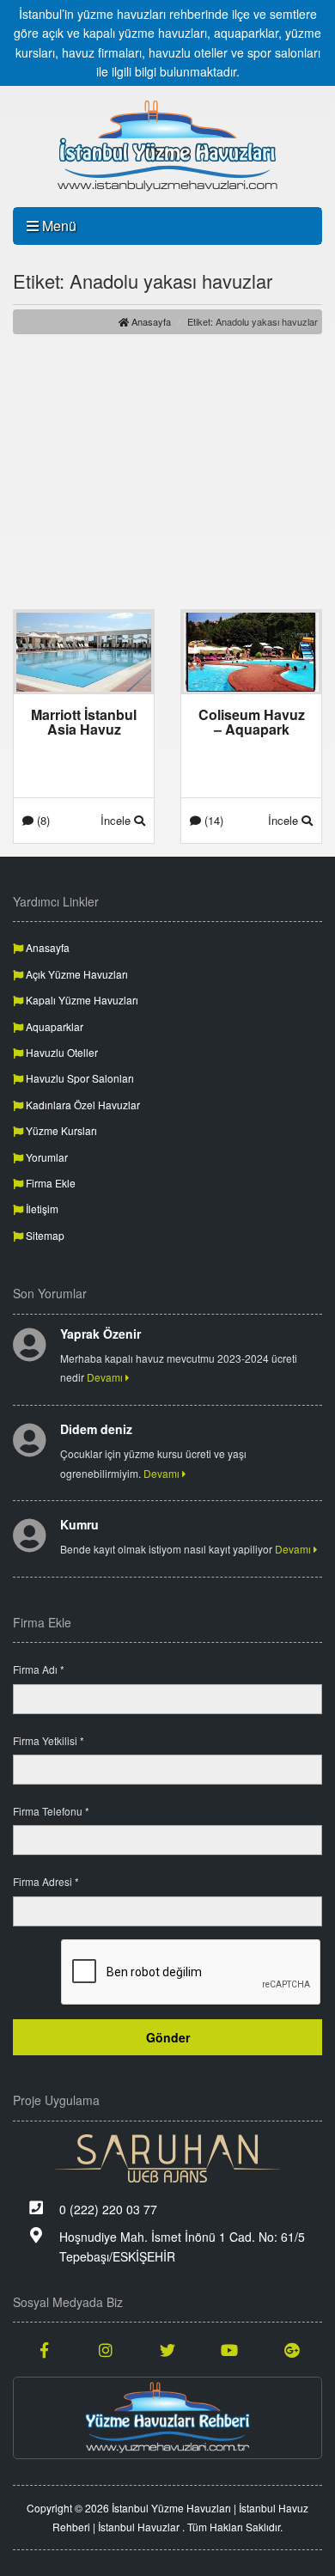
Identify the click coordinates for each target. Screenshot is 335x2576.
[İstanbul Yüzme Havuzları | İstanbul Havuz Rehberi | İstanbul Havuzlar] (167, 146)
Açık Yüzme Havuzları (76, 974)
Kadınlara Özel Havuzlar (82, 1105)
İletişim (41, 1209)
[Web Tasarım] (167, 2158)
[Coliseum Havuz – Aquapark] (251, 650)
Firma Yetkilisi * (49, 1740)
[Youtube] (229, 2349)
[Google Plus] (291, 2349)
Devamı (106, 1377)
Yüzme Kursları (60, 1130)
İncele (117, 820)
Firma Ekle (49, 1183)
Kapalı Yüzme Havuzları (81, 1000)
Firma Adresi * (46, 1881)
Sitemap (44, 1235)
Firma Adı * (39, 1669)
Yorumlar (46, 1157)
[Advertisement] (167, 472)
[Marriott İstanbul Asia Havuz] (84, 650)
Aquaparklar (53, 1026)
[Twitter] (167, 2349)
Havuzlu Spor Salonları (79, 1078)
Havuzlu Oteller (61, 1052)
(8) (42, 820)
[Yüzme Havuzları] (167, 2418)
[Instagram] (106, 2349)
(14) (212, 820)
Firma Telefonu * (51, 1811)
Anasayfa (150, 321)
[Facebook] (44, 2349)
